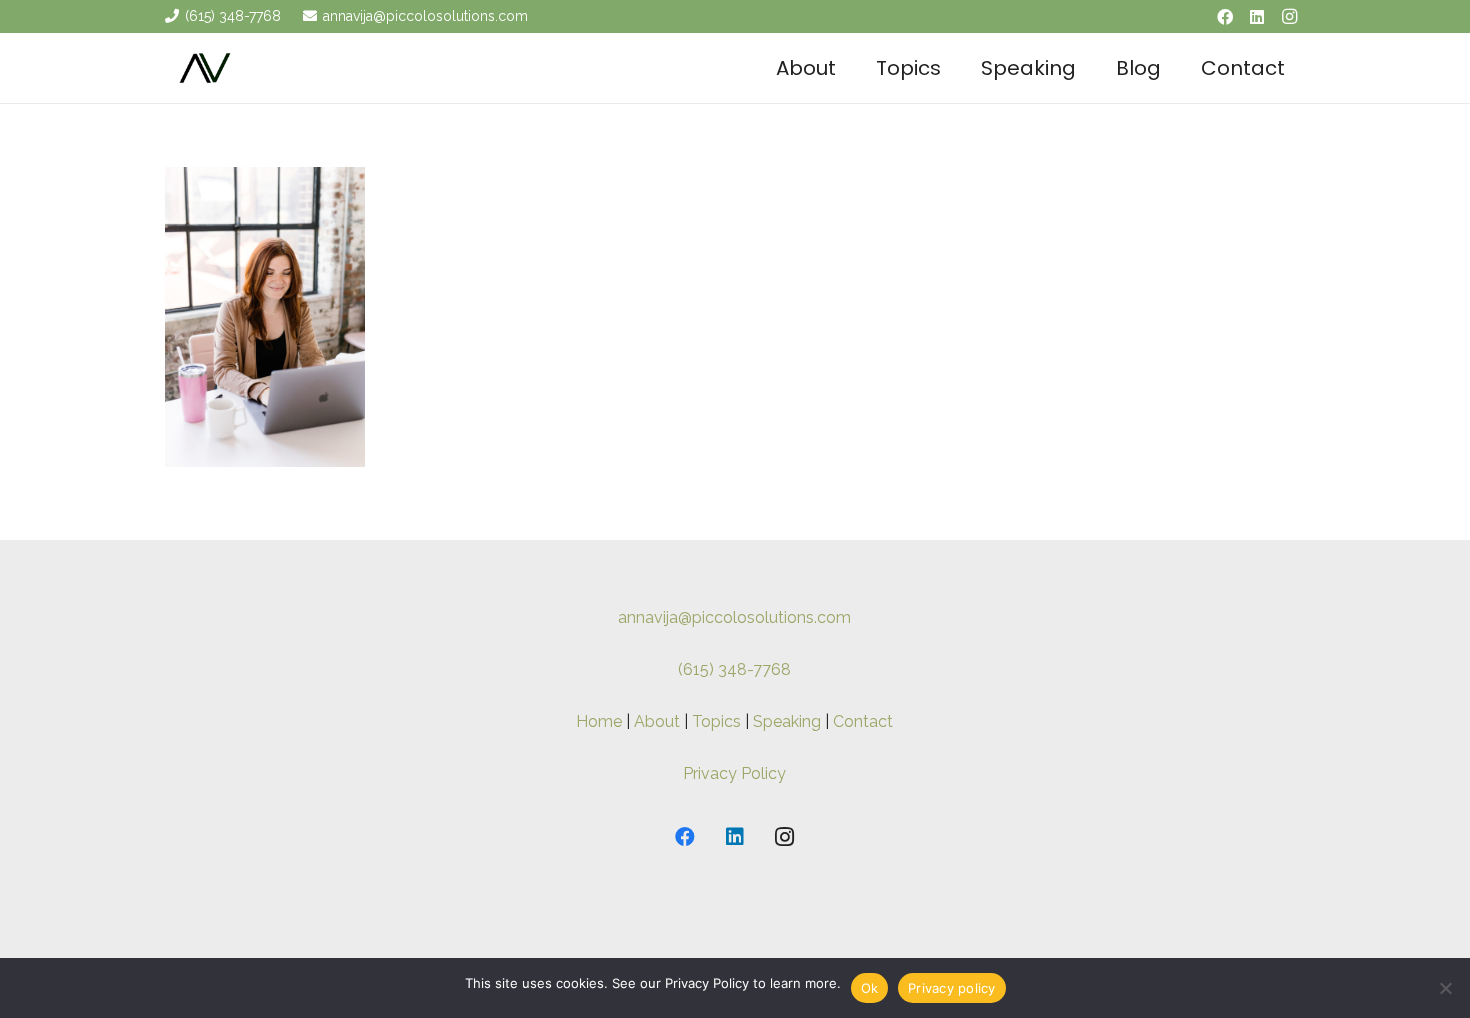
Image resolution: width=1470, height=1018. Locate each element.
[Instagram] (1289, 17)
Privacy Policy (734, 773)
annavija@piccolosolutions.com (734, 617)
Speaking (787, 721)
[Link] (205, 68)
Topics (716, 721)
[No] (1445, 988)
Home (599, 721)
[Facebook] (1225, 17)
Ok (870, 988)
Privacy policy (952, 988)
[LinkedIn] (1257, 17)
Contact (863, 721)
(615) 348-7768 (734, 669)
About (657, 721)
